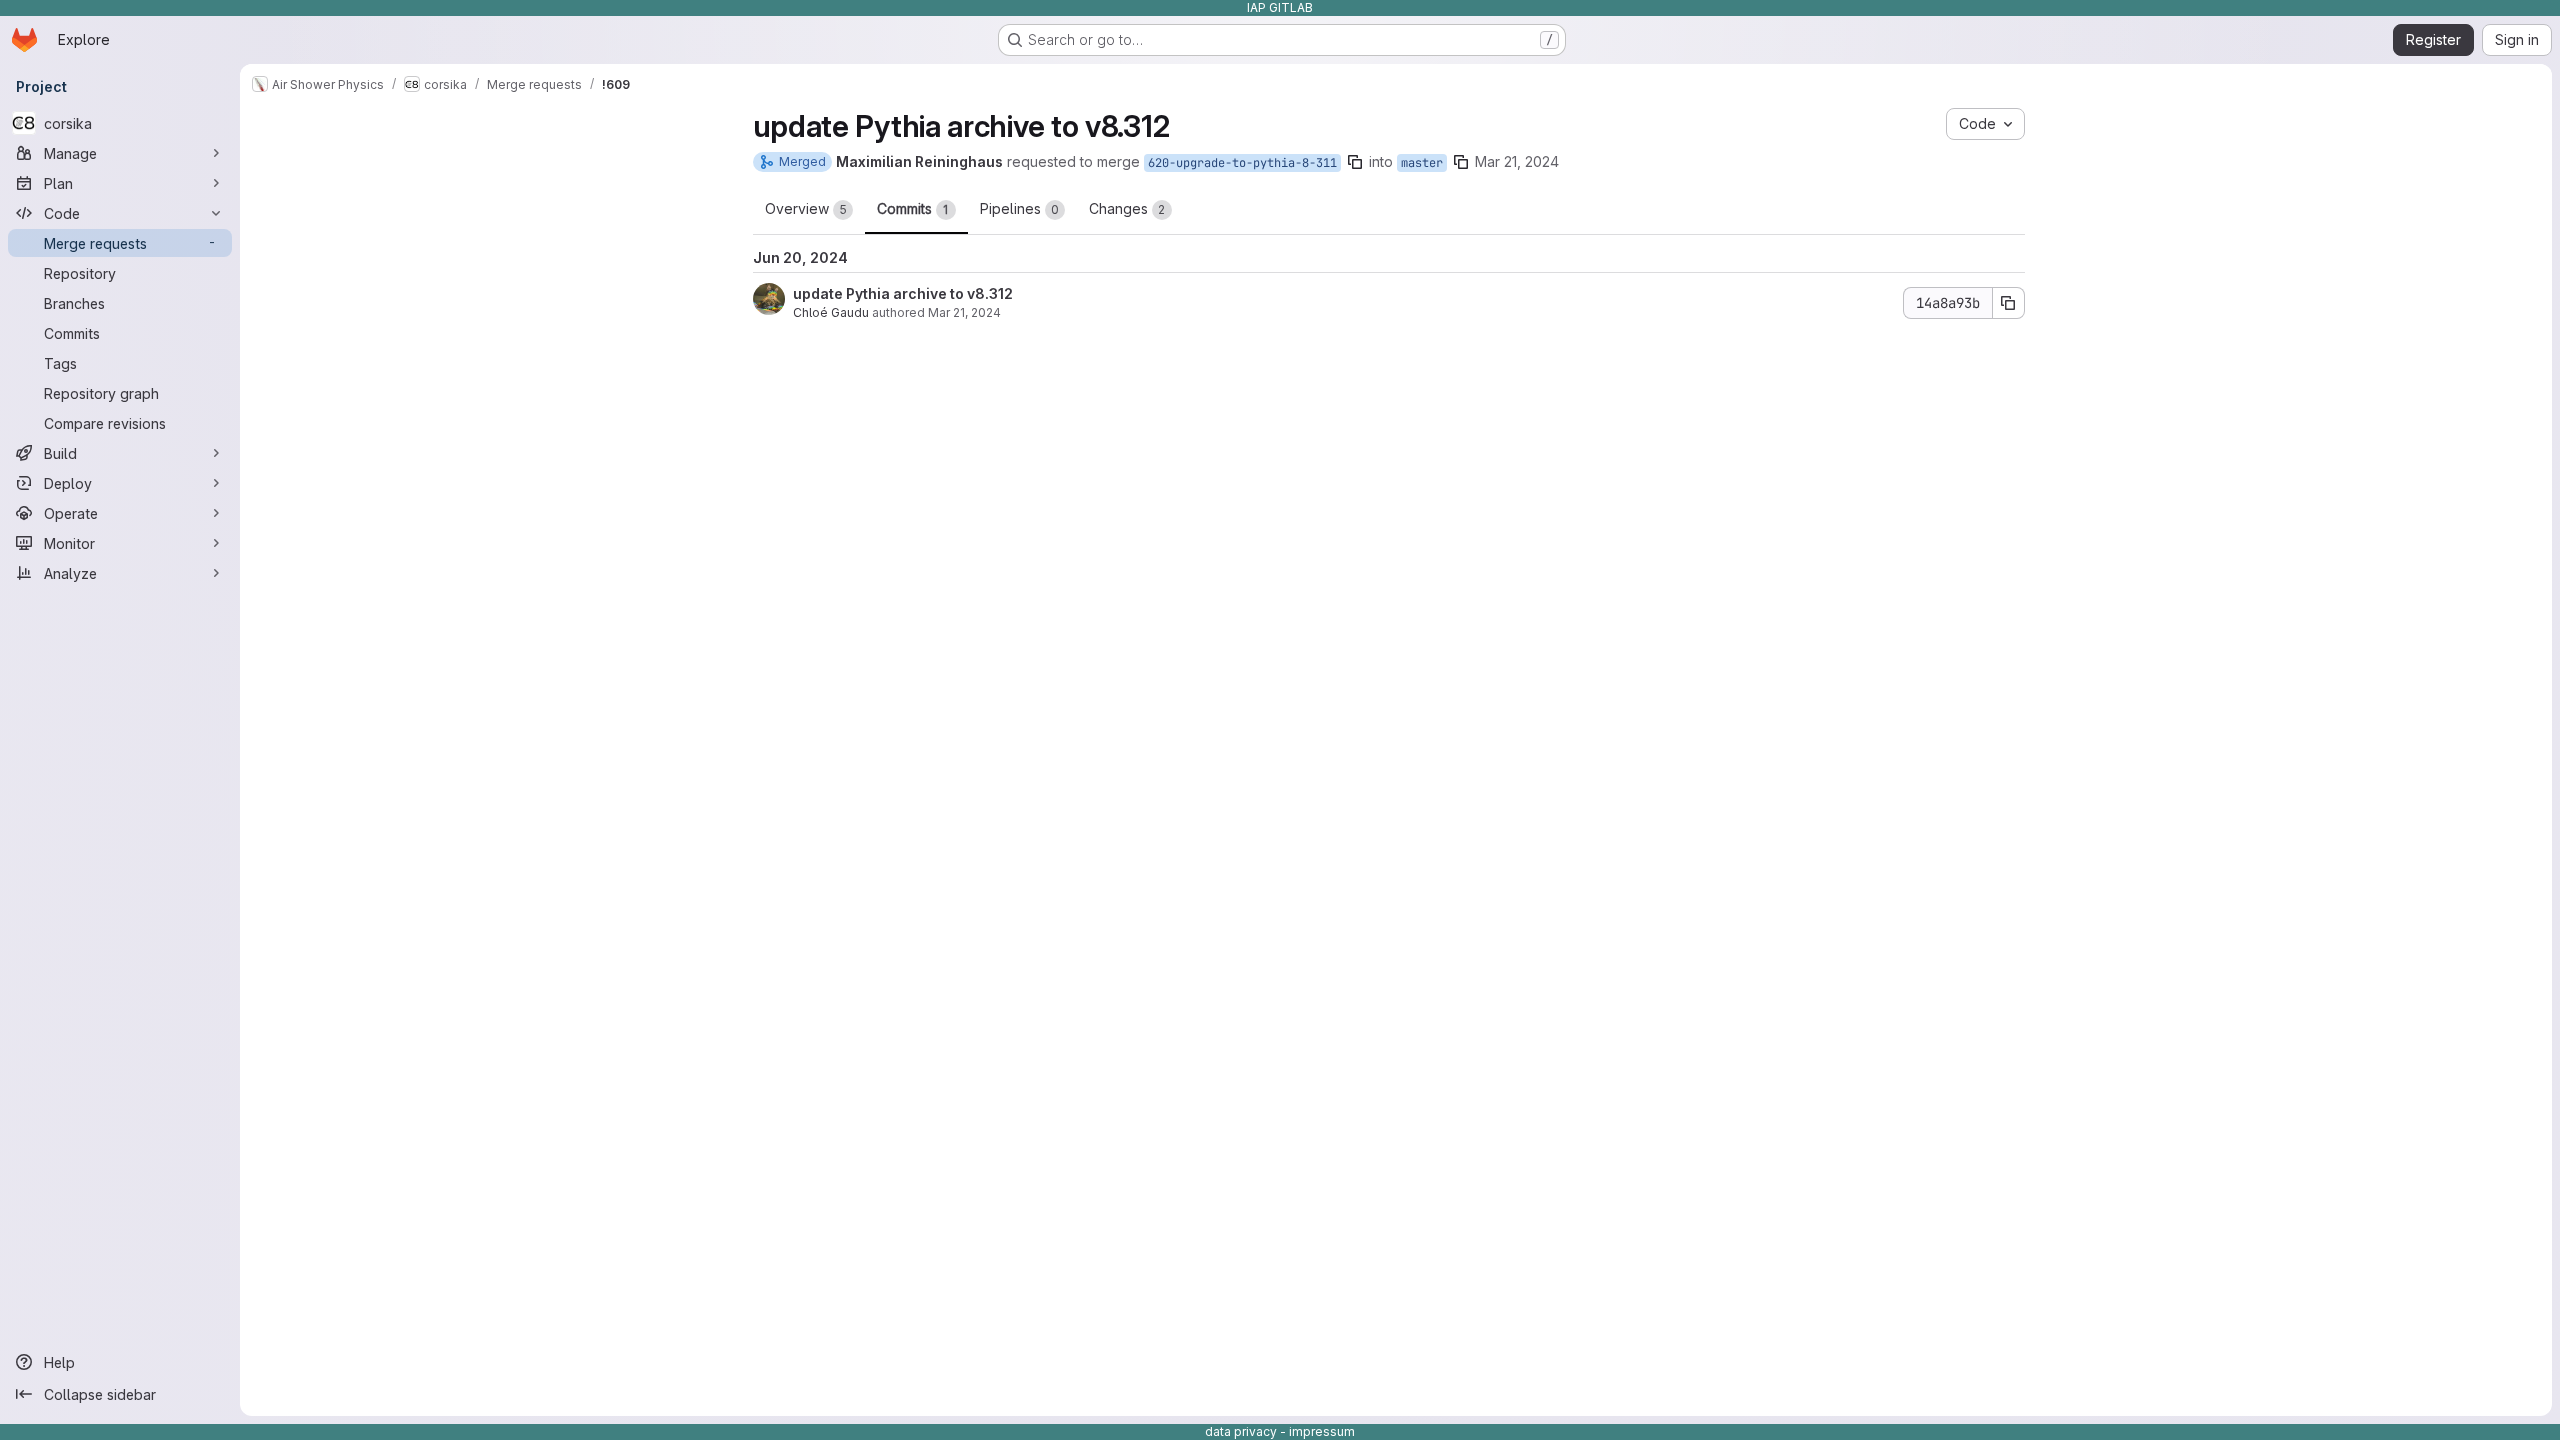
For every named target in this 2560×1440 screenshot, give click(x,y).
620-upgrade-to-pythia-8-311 (1242, 163)
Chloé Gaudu (831, 312)
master (1422, 163)
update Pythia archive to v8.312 (903, 293)
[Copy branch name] (1355, 162)
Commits (913, 208)
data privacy (1241, 1431)
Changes (1127, 208)
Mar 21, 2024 (1517, 161)
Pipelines (1019, 208)
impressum (1322, 1431)
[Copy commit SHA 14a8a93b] (2009, 303)
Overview (806, 208)
